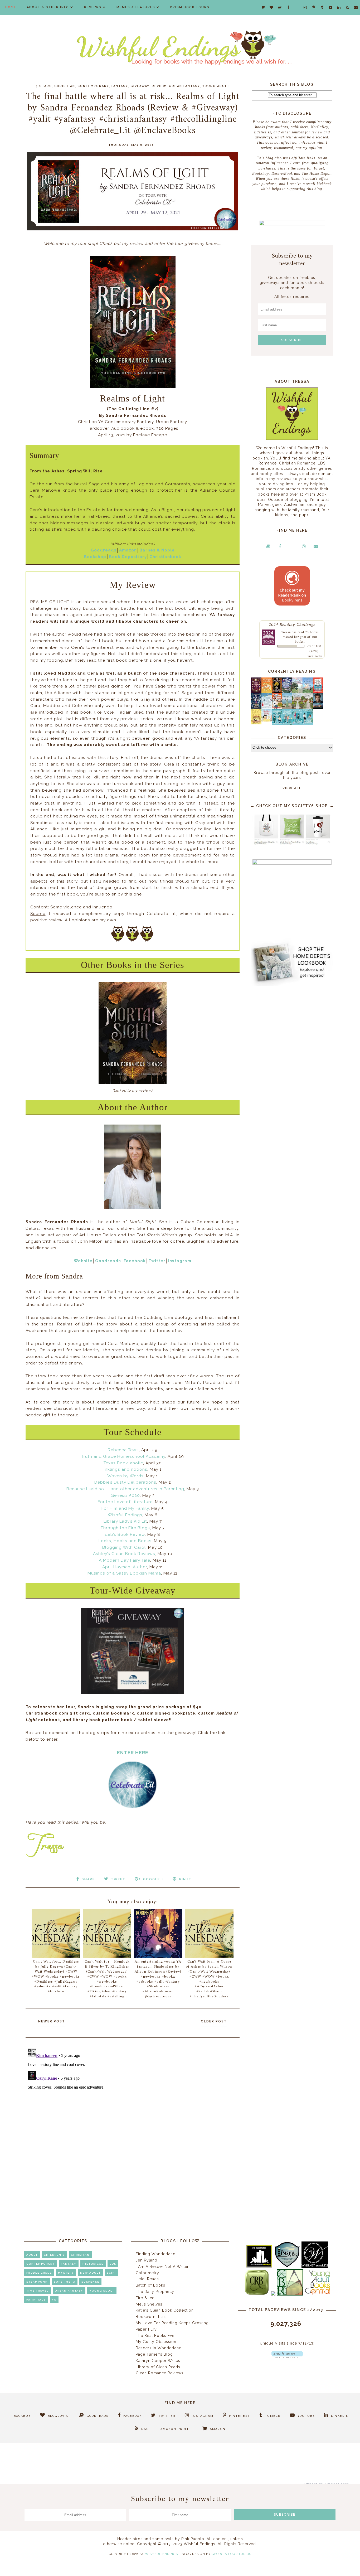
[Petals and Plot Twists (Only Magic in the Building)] (287, 723)
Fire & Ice (145, 2298)
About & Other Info (48, 7)
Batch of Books (150, 2285)
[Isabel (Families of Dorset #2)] (308, 707)
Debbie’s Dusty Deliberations (125, 1482)
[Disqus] (133, 2112)
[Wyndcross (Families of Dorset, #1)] (297, 707)
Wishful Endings (125, 1515)
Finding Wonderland (156, 2254)
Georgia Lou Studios (231, 2554)
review (159, 86)
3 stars (44, 86)
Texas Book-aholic (123, 1463)
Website (83, 1261)
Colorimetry (147, 2273)
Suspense (90, 2282)
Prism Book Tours (190, 7)
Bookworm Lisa (151, 2317)
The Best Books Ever (156, 2336)
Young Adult (216, 86)
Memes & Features (136, 7)
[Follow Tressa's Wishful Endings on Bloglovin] (287, 2357)
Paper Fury (146, 2329)
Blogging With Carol (124, 1547)
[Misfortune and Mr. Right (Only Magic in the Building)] (277, 723)
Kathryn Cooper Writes (158, 2361)
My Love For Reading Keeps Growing (172, 2323)
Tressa (286, 632)
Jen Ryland (147, 2260)
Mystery (66, 2273)
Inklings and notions (126, 1469)
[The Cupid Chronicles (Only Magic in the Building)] (308, 723)
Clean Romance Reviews (160, 2373)
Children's (54, 2255)
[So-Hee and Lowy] (267, 720)
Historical (93, 2264)
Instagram (180, 1261)
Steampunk (37, 2282)
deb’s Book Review (125, 1534)
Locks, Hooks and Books (125, 1541)
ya (54, 2300)
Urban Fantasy (184, 86)
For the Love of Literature (125, 1502)
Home (11, 7)
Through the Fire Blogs (125, 1528)
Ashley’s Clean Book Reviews (124, 1554)
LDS (113, 2264)
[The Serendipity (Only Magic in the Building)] (297, 723)
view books (315, 656)
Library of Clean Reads (158, 2367)
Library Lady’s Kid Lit (125, 1521)
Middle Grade (39, 2273)
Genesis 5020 (125, 1495)
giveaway (140, 86)
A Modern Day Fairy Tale (125, 1560)
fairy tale (36, 2300)
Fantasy (120, 86)
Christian (65, 86)
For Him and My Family (125, 1508)
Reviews (93, 7)
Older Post (214, 2021)
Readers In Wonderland (159, 2348)
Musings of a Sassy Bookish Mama (124, 1573)
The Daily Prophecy (155, 2292)
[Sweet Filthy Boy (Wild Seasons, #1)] (267, 692)
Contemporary (93, 86)
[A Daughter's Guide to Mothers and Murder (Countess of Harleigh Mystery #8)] (256, 723)
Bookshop (95, 557)
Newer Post (52, 2021)
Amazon (128, 550)
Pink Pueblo (193, 2539)
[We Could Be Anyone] (277, 692)
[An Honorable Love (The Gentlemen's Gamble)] (297, 692)
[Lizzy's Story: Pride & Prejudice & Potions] (256, 691)
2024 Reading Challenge (292, 624)
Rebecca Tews (123, 1450)
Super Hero (65, 2282)
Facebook (135, 1261)
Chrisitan (80, 2255)
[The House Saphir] (256, 707)
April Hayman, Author (125, 1567)
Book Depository (128, 557)
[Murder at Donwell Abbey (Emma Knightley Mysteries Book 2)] (267, 707)
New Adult (90, 2273)
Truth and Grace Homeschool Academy (123, 1456)
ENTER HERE (133, 1753)
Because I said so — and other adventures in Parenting (125, 1489)
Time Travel (38, 2291)
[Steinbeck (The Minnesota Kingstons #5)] (318, 708)
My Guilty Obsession (156, 2342)
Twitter (157, 1261)
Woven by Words (125, 1476)
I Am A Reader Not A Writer (162, 2267)
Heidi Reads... (149, 2279)
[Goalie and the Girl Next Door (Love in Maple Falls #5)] (277, 707)
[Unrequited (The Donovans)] (287, 708)
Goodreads (104, 550)
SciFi (111, 2273)
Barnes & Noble (157, 550)
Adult (32, 2255)
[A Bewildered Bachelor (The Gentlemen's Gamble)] (308, 692)
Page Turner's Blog (154, 2354)
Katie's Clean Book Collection (165, 2310)
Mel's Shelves (149, 2304)
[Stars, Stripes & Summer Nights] (287, 691)
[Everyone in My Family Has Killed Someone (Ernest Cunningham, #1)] (318, 691)
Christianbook (165, 557)
